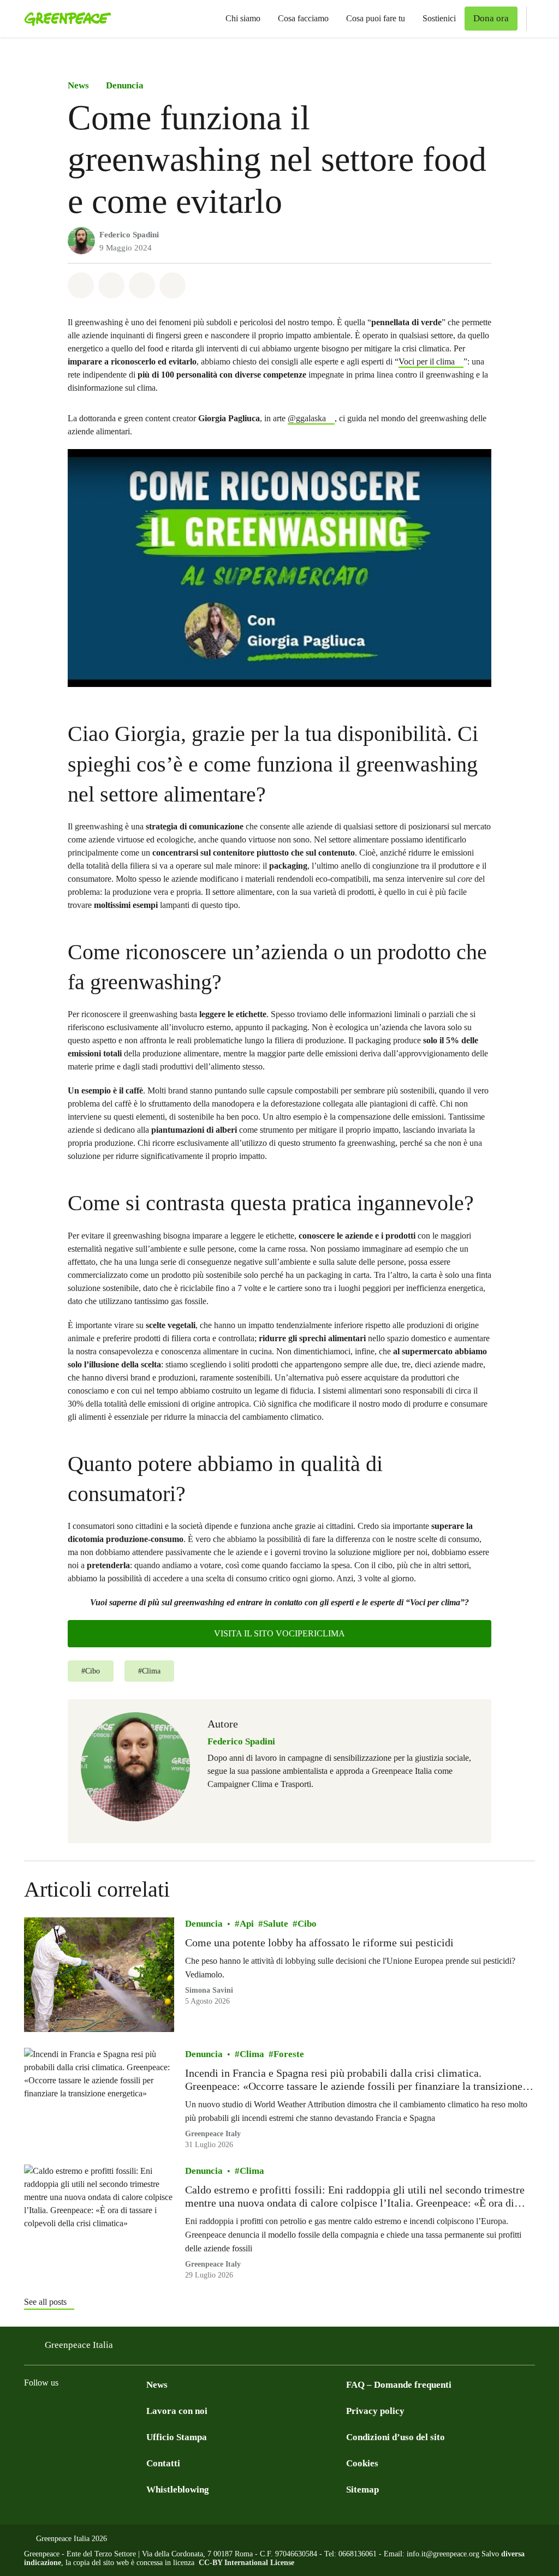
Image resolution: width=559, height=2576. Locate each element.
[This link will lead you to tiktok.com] (118, 2410)
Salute (276, 1924)
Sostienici (439, 18)
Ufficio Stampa (177, 2437)
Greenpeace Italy (213, 2133)
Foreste (289, 2054)
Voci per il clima (427, 361)
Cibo (307, 1924)
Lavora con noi (177, 2411)
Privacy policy (375, 2411)
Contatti (163, 2463)
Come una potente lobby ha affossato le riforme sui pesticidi (319, 1943)
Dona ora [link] (491, 18)
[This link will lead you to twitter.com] (74, 2410)
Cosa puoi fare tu (376, 18)
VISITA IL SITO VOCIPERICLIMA (279, 1633)
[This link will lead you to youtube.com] (140, 2410)
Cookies (362, 2463)
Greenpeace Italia (79, 2345)
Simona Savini (209, 1990)
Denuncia (125, 85)
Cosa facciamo (303, 18)
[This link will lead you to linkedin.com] (96, 2410)
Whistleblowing (178, 2490)
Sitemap (362, 2490)
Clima (252, 2054)
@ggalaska (307, 418)
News (78, 85)
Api (247, 1924)
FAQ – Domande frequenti (399, 2385)
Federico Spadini (129, 235)
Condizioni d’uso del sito (396, 2437)
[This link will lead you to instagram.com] (52, 2410)
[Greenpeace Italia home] (64, 19)
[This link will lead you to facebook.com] (31, 2410)
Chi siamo (243, 18)
